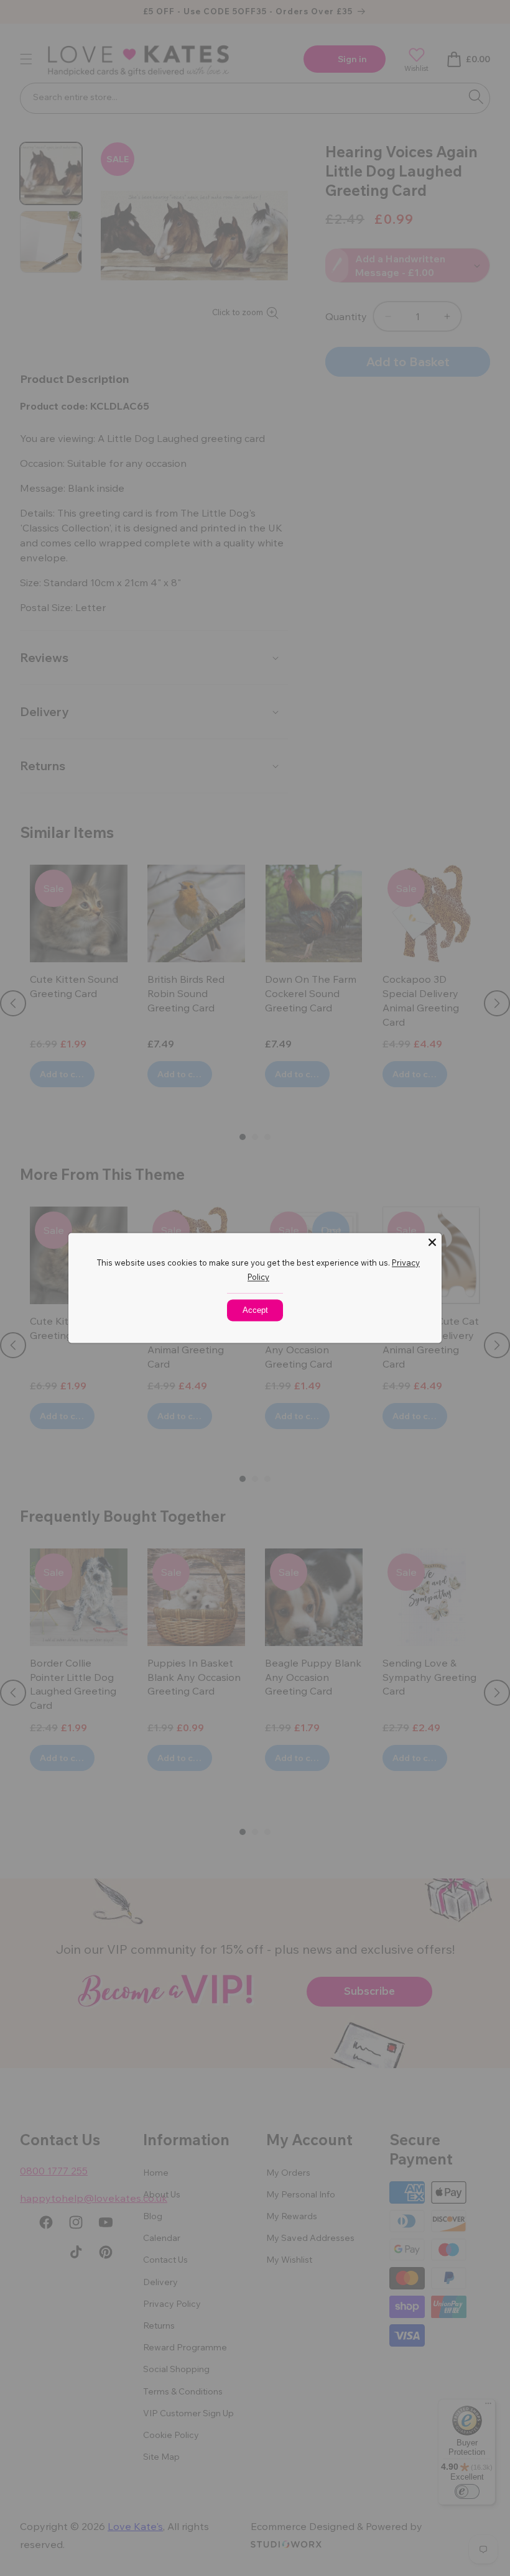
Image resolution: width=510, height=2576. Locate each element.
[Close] (432, 1242)
